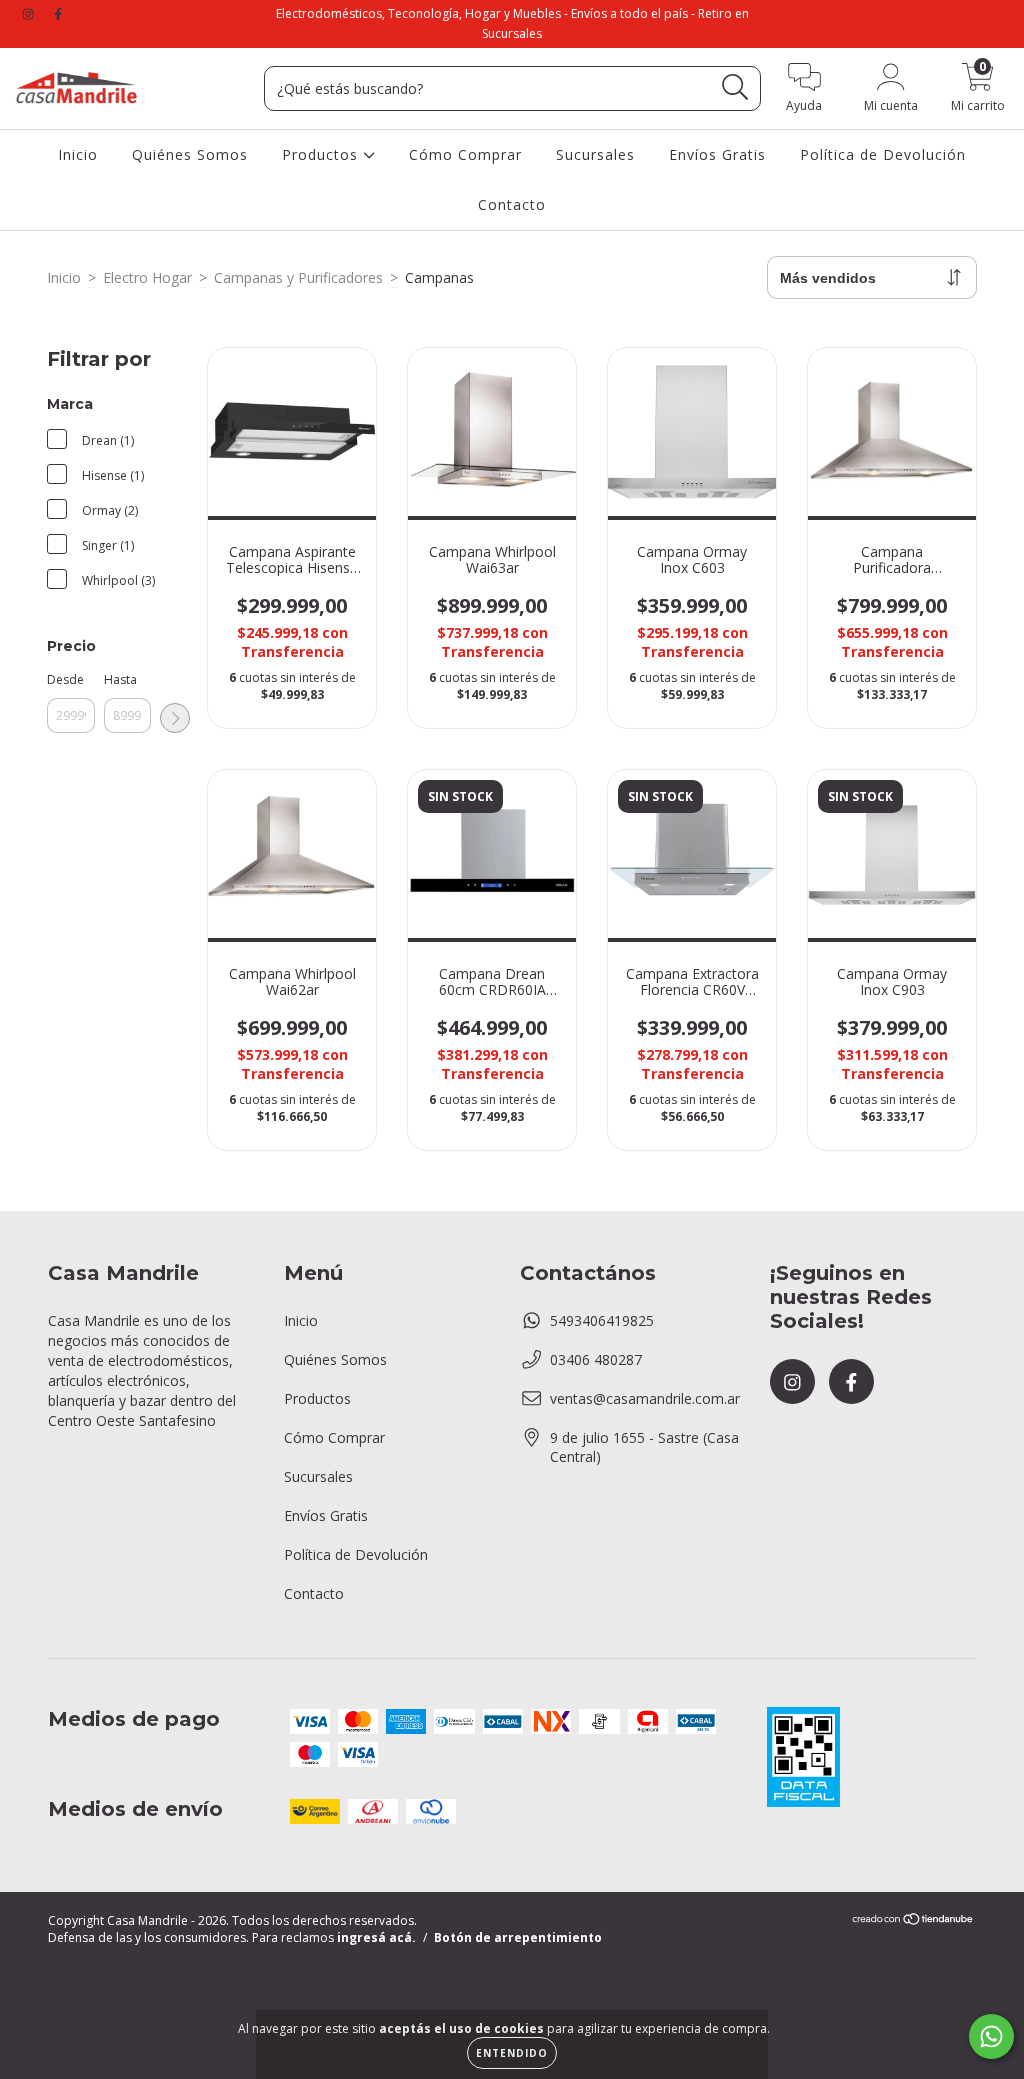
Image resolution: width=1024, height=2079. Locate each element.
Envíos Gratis (717, 154)
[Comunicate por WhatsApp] (991, 2036)
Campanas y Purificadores (298, 277)
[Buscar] (735, 87)
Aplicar (175, 718)
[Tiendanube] (913, 1921)
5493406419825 (602, 1320)
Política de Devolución (883, 154)
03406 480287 (596, 1359)
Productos (322, 154)
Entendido (512, 2053)
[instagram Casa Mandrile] (30, 13)
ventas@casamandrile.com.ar (645, 1398)
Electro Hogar (147, 277)
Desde (65, 679)
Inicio (78, 154)
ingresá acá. (376, 1937)
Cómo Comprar (465, 154)
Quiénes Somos (190, 154)
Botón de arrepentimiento (518, 1937)
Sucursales (595, 154)
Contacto (512, 204)
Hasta (120, 679)
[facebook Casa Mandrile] (58, 13)
